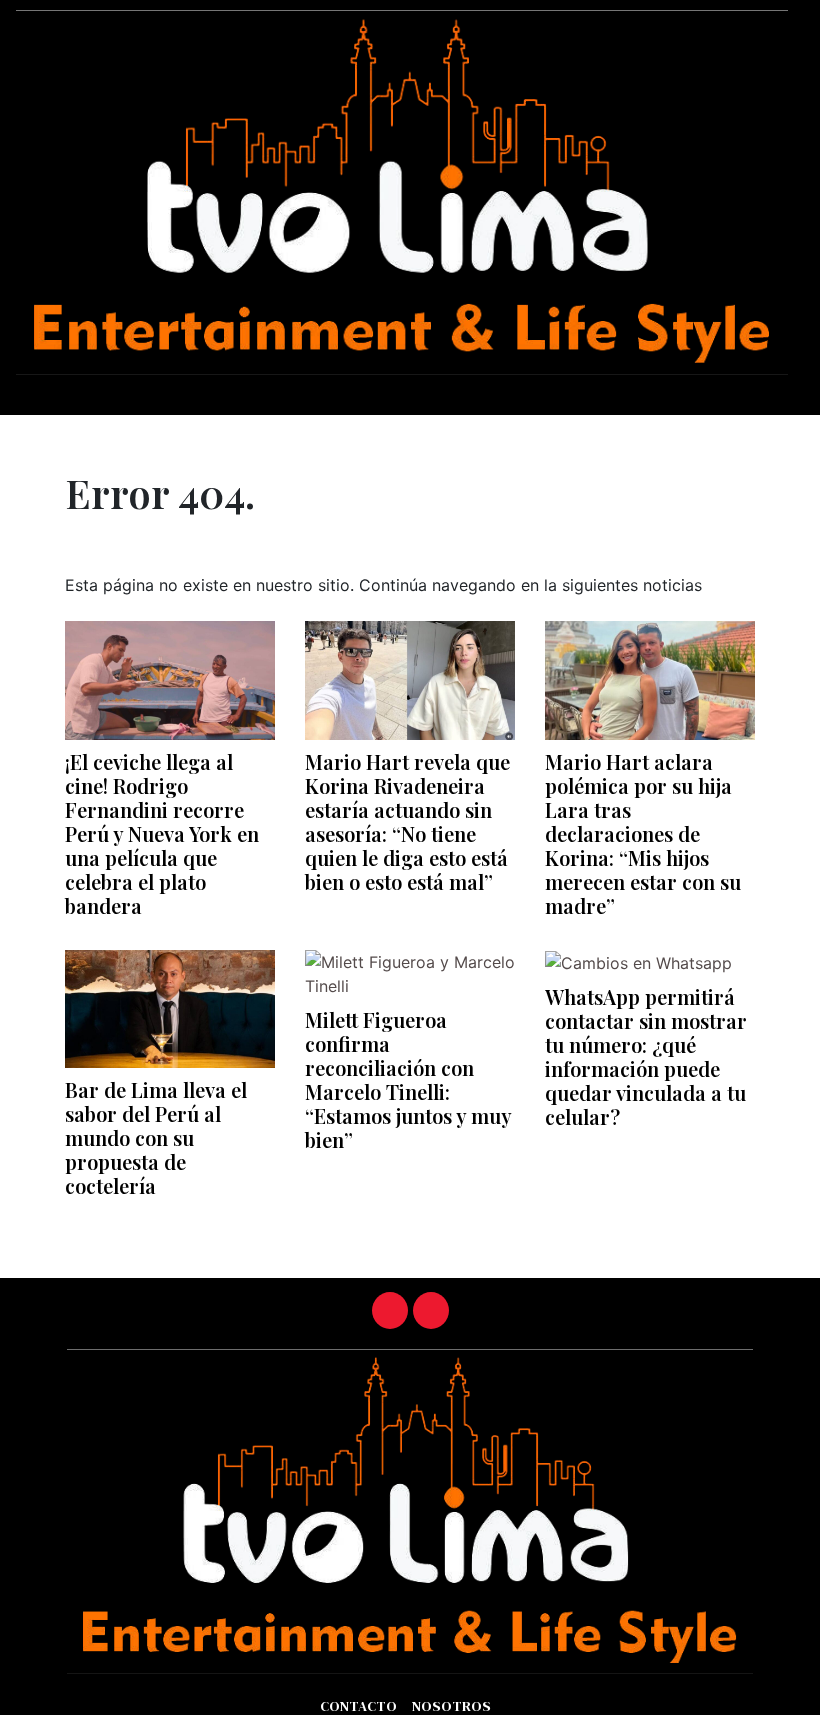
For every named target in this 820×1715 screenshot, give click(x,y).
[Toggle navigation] (21, 430)
